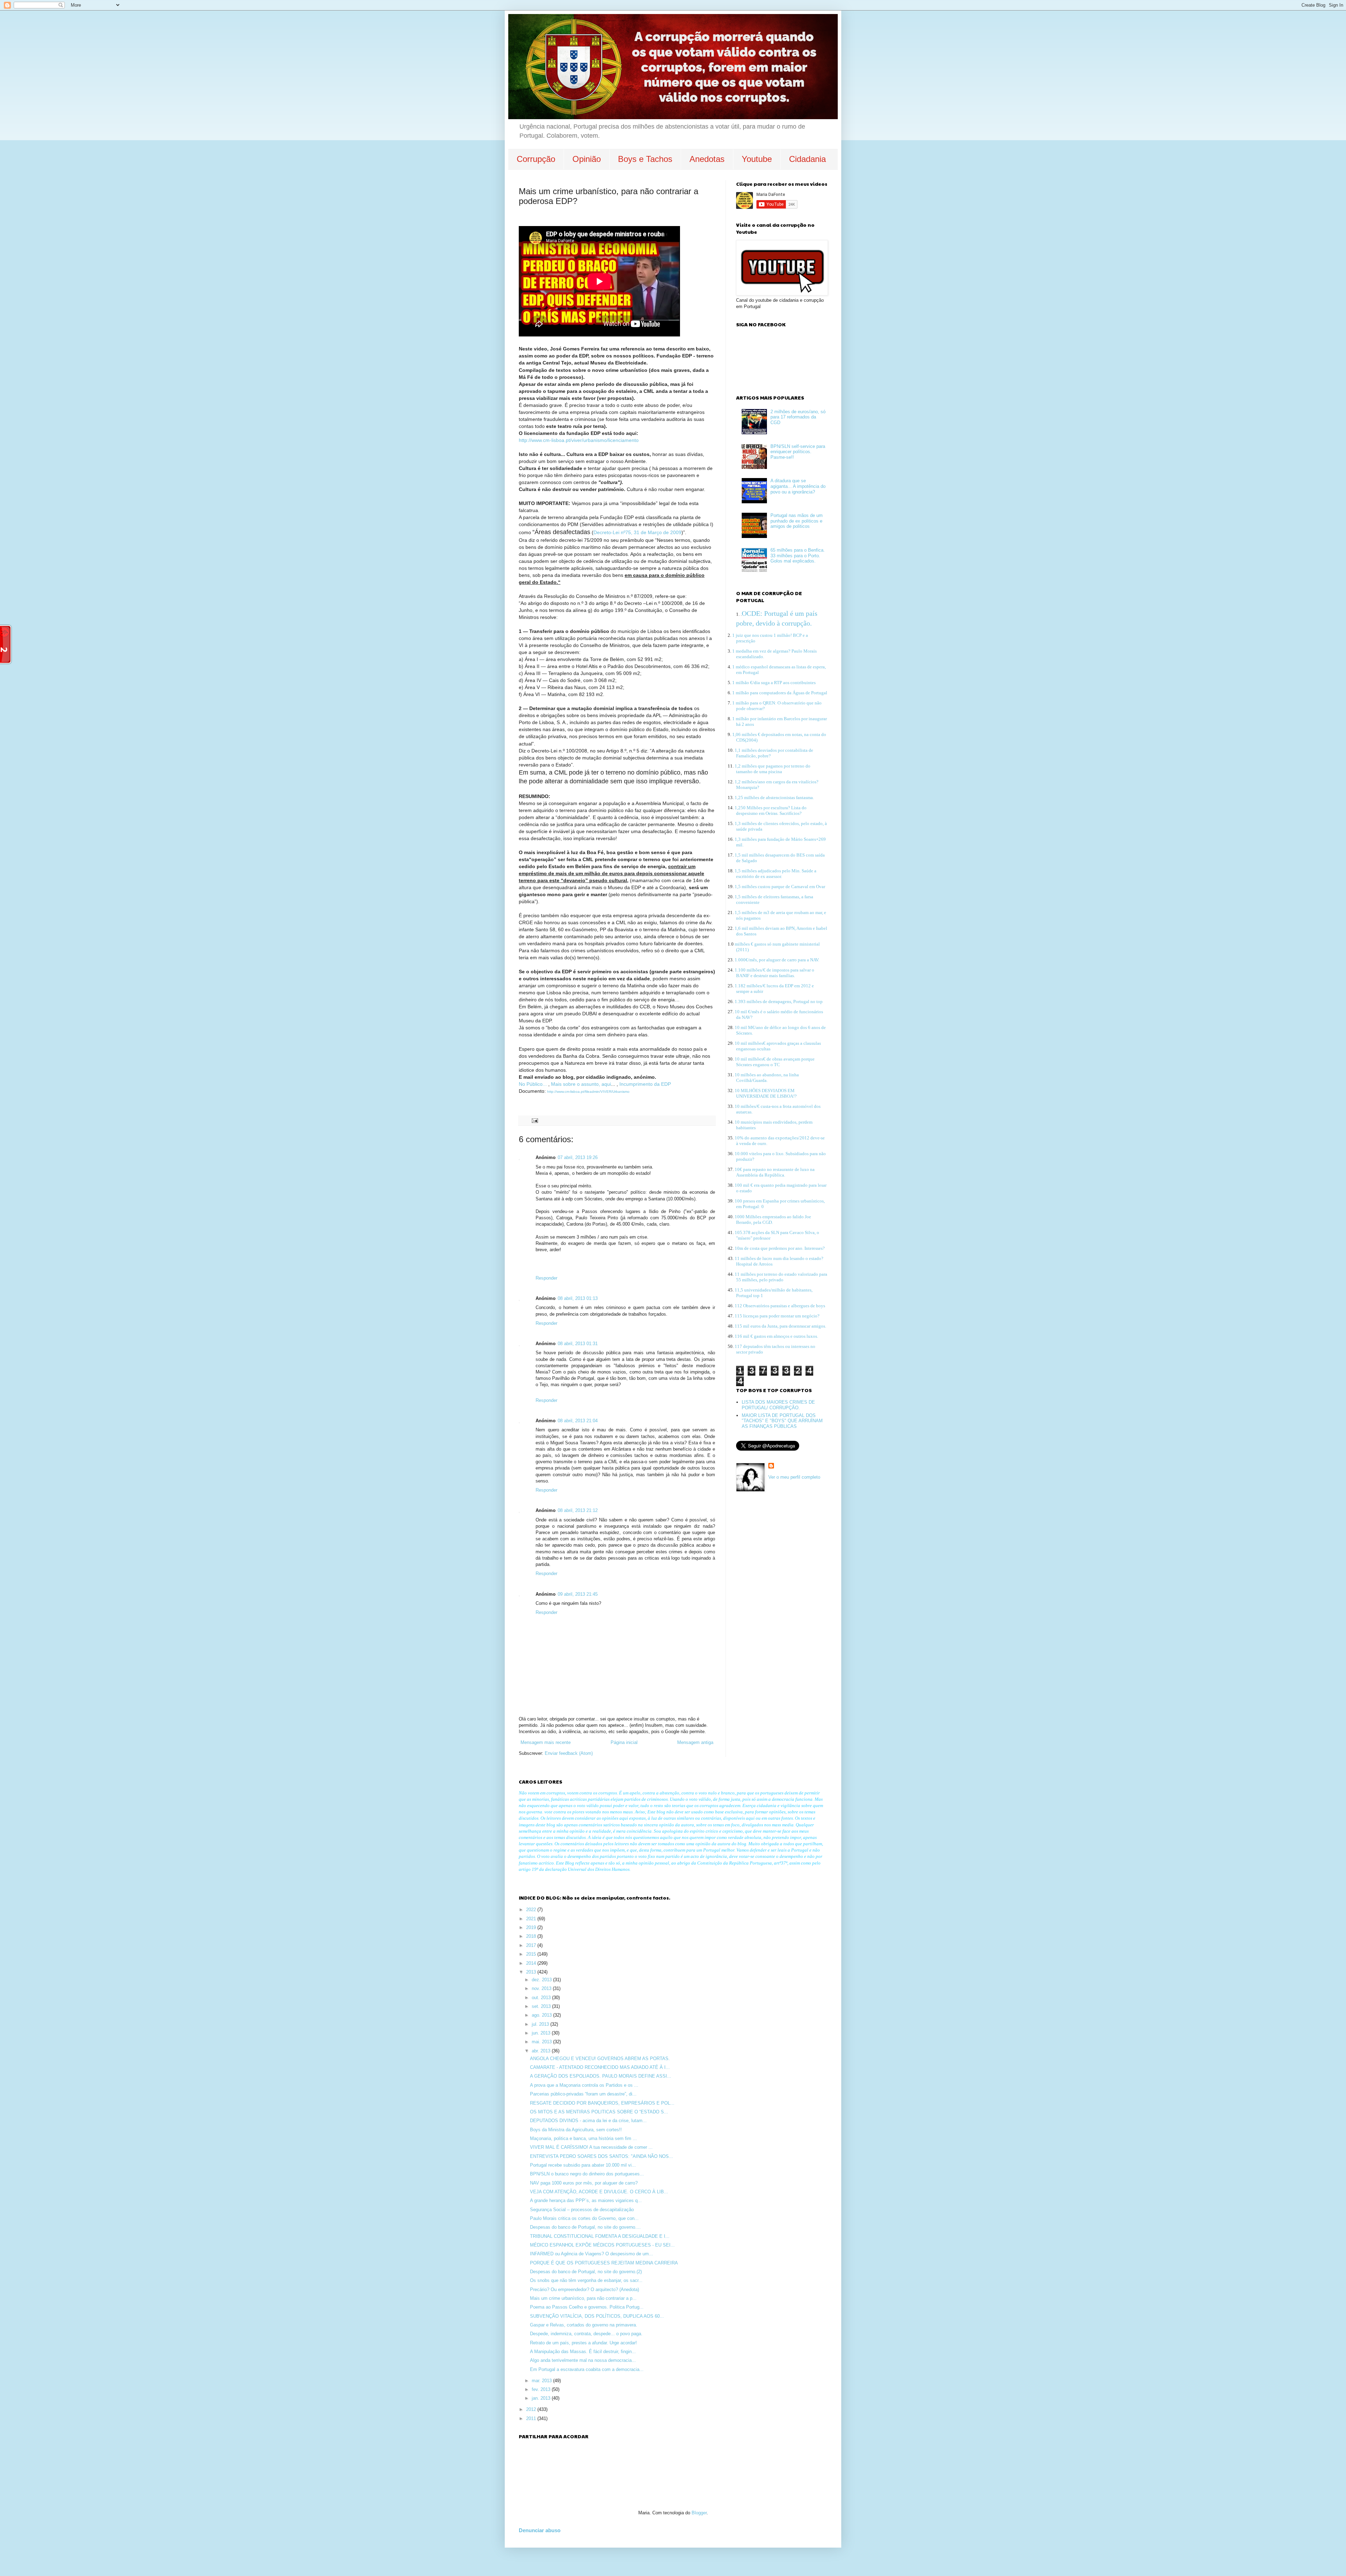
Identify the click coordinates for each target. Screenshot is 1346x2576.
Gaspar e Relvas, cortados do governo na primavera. (584, 2325)
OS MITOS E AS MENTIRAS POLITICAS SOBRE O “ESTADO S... (599, 2112)
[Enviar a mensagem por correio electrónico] (534, 1120)
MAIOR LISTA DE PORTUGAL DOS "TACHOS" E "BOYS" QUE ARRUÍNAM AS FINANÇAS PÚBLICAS (782, 1421)
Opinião (587, 159)
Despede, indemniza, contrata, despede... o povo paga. (586, 2334)
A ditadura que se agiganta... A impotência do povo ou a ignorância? (798, 486)
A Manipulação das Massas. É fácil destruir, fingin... (583, 2352)
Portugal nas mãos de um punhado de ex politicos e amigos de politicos (797, 521)
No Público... (533, 1084)
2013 (532, 1972)
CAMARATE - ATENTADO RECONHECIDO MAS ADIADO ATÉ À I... (600, 2067)
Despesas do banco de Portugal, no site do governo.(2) (586, 2272)
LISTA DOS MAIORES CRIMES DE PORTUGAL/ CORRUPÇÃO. (778, 1405)
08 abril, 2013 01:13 (578, 1298)
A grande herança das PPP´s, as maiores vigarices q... (586, 2200)
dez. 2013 (542, 1980)
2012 (532, 2409)
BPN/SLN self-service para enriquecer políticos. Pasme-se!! (798, 452)
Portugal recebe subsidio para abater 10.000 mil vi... (583, 2165)
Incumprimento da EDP (645, 1084)
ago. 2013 (542, 2015)
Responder (546, 1278)
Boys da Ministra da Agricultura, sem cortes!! (576, 2130)
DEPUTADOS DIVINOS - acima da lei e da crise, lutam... (588, 2121)
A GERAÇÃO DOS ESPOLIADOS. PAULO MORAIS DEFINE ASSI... (601, 2076)
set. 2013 (542, 2006)
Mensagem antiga (695, 1742)
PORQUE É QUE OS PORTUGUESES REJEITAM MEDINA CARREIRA (604, 2263)
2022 (532, 1910)
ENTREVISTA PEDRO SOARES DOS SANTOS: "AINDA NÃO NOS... (601, 2156)
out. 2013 (542, 1998)
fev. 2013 (542, 2389)
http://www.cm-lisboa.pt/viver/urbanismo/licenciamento (579, 440)
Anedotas (707, 159)
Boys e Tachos (645, 159)
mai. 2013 (542, 2042)
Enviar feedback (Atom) (569, 1753)
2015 (532, 1954)
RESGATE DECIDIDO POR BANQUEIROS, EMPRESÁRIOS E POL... (602, 2103)
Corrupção (536, 159)
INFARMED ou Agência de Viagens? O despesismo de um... (592, 2254)
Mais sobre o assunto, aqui (581, 1084)
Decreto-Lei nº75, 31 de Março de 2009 (637, 532)
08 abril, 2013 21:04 (578, 1421)
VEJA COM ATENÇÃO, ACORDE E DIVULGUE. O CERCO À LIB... (599, 2192)
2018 (532, 1936)
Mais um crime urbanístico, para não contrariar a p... (583, 2298)
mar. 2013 (542, 2381)
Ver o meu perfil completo (794, 1477)
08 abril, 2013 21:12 (578, 1510)
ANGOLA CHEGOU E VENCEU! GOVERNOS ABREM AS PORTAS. (600, 2059)
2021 (532, 1919)
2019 (532, 1927)
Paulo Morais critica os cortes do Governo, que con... (584, 2218)
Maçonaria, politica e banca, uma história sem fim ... (583, 2138)
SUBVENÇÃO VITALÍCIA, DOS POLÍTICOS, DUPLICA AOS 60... (597, 2316)
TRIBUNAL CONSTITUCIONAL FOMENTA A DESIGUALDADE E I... (600, 2236)
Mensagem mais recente (546, 1742)
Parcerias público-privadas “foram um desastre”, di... (583, 2094)
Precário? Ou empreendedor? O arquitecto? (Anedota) (584, 2289)
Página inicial (624, 1742)
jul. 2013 (541, 2024)
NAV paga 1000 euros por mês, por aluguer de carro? (584, 2183)
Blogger (699, 2513)
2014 (532, 1963)
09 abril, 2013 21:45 (578, 1594)
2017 (532, 1945)
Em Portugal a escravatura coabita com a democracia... (587, 2369)
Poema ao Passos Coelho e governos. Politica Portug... (587, 2307)
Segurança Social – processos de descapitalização (582, 2210)
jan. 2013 (542, 2398)
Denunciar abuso (540, 2530)
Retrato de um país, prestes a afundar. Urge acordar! (583, 2343)
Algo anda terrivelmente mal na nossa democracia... (583, 2360)
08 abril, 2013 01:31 (578, 1344)
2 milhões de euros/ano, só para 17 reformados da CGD (798, 417)
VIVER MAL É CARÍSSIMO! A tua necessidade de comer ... (591, 2147)
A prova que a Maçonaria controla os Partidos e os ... (584, 2085)
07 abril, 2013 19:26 (578, 1157)
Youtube (757, 159)
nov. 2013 (542, 1988)
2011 (532, 2418)
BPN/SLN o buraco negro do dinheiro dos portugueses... (587, 2174)
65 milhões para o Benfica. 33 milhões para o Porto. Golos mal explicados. (798, 556)
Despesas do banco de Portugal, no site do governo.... (585, 2227)
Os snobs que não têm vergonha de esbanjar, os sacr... (586, 2280)
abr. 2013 (542, 2051)
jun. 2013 (542, 2033)
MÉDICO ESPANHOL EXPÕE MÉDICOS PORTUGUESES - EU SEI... (602, 2245)
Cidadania (807, 159)
